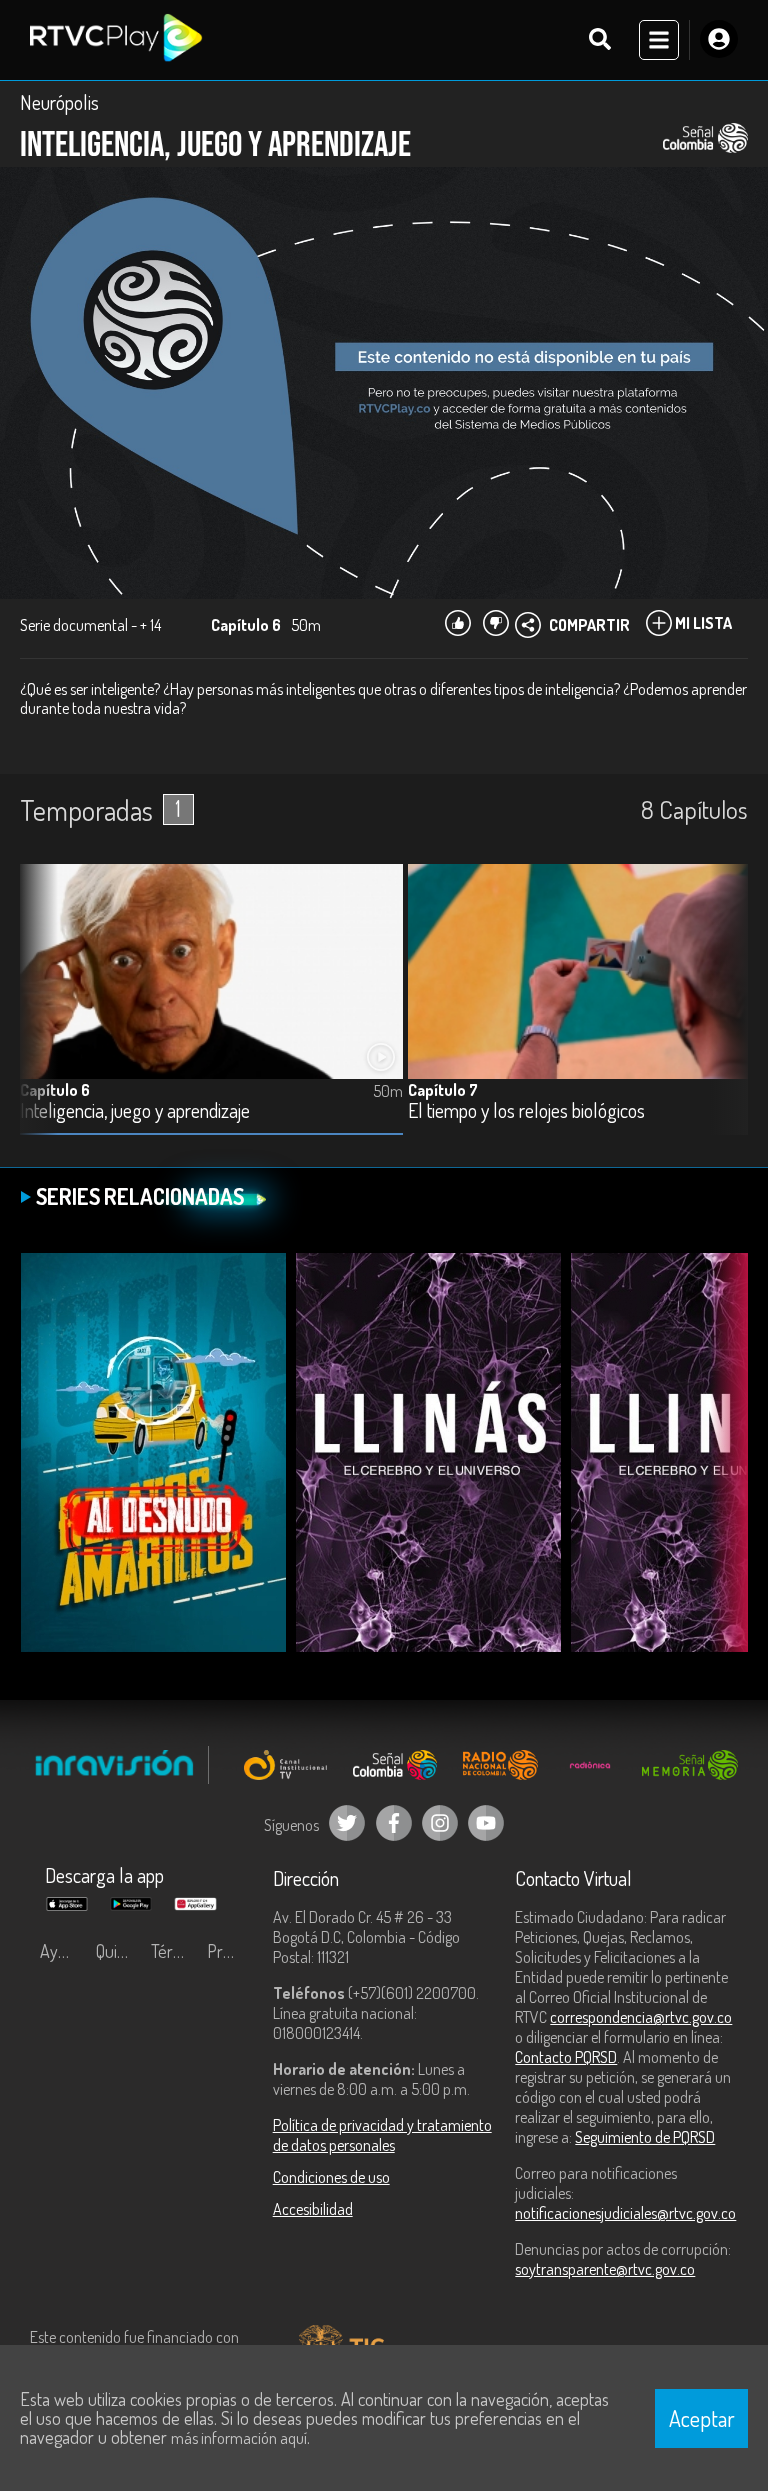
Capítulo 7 (443, 1090)
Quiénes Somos (119, 1951)
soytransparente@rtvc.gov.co (605, 2269)
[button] (723, 1014)
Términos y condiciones (174, 1951)
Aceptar (702, 2418)
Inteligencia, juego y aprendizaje (135, 1111)
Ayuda (62, 1951)
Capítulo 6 (55, 1090)
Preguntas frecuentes (230, 1951)
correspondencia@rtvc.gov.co (641, 2017)
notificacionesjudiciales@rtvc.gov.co (625, 2213)
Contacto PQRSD (566, 2057)
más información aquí (239, 2438)
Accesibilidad (313, 2209)
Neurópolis (59, 102)
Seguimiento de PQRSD (645, 2137)
